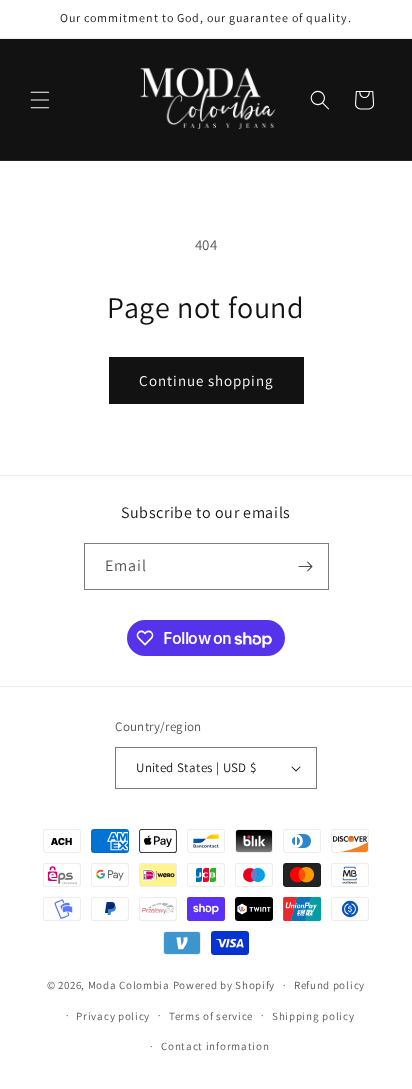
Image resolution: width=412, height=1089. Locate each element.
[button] (40, 100)
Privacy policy (113, 1016)
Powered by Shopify (224, 985)
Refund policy (329, 985)
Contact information (215, 1046)
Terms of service (211, 1016)
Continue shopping (206, 380)
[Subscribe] (306, 566)
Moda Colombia (129, 985)
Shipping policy (313, 1016)
